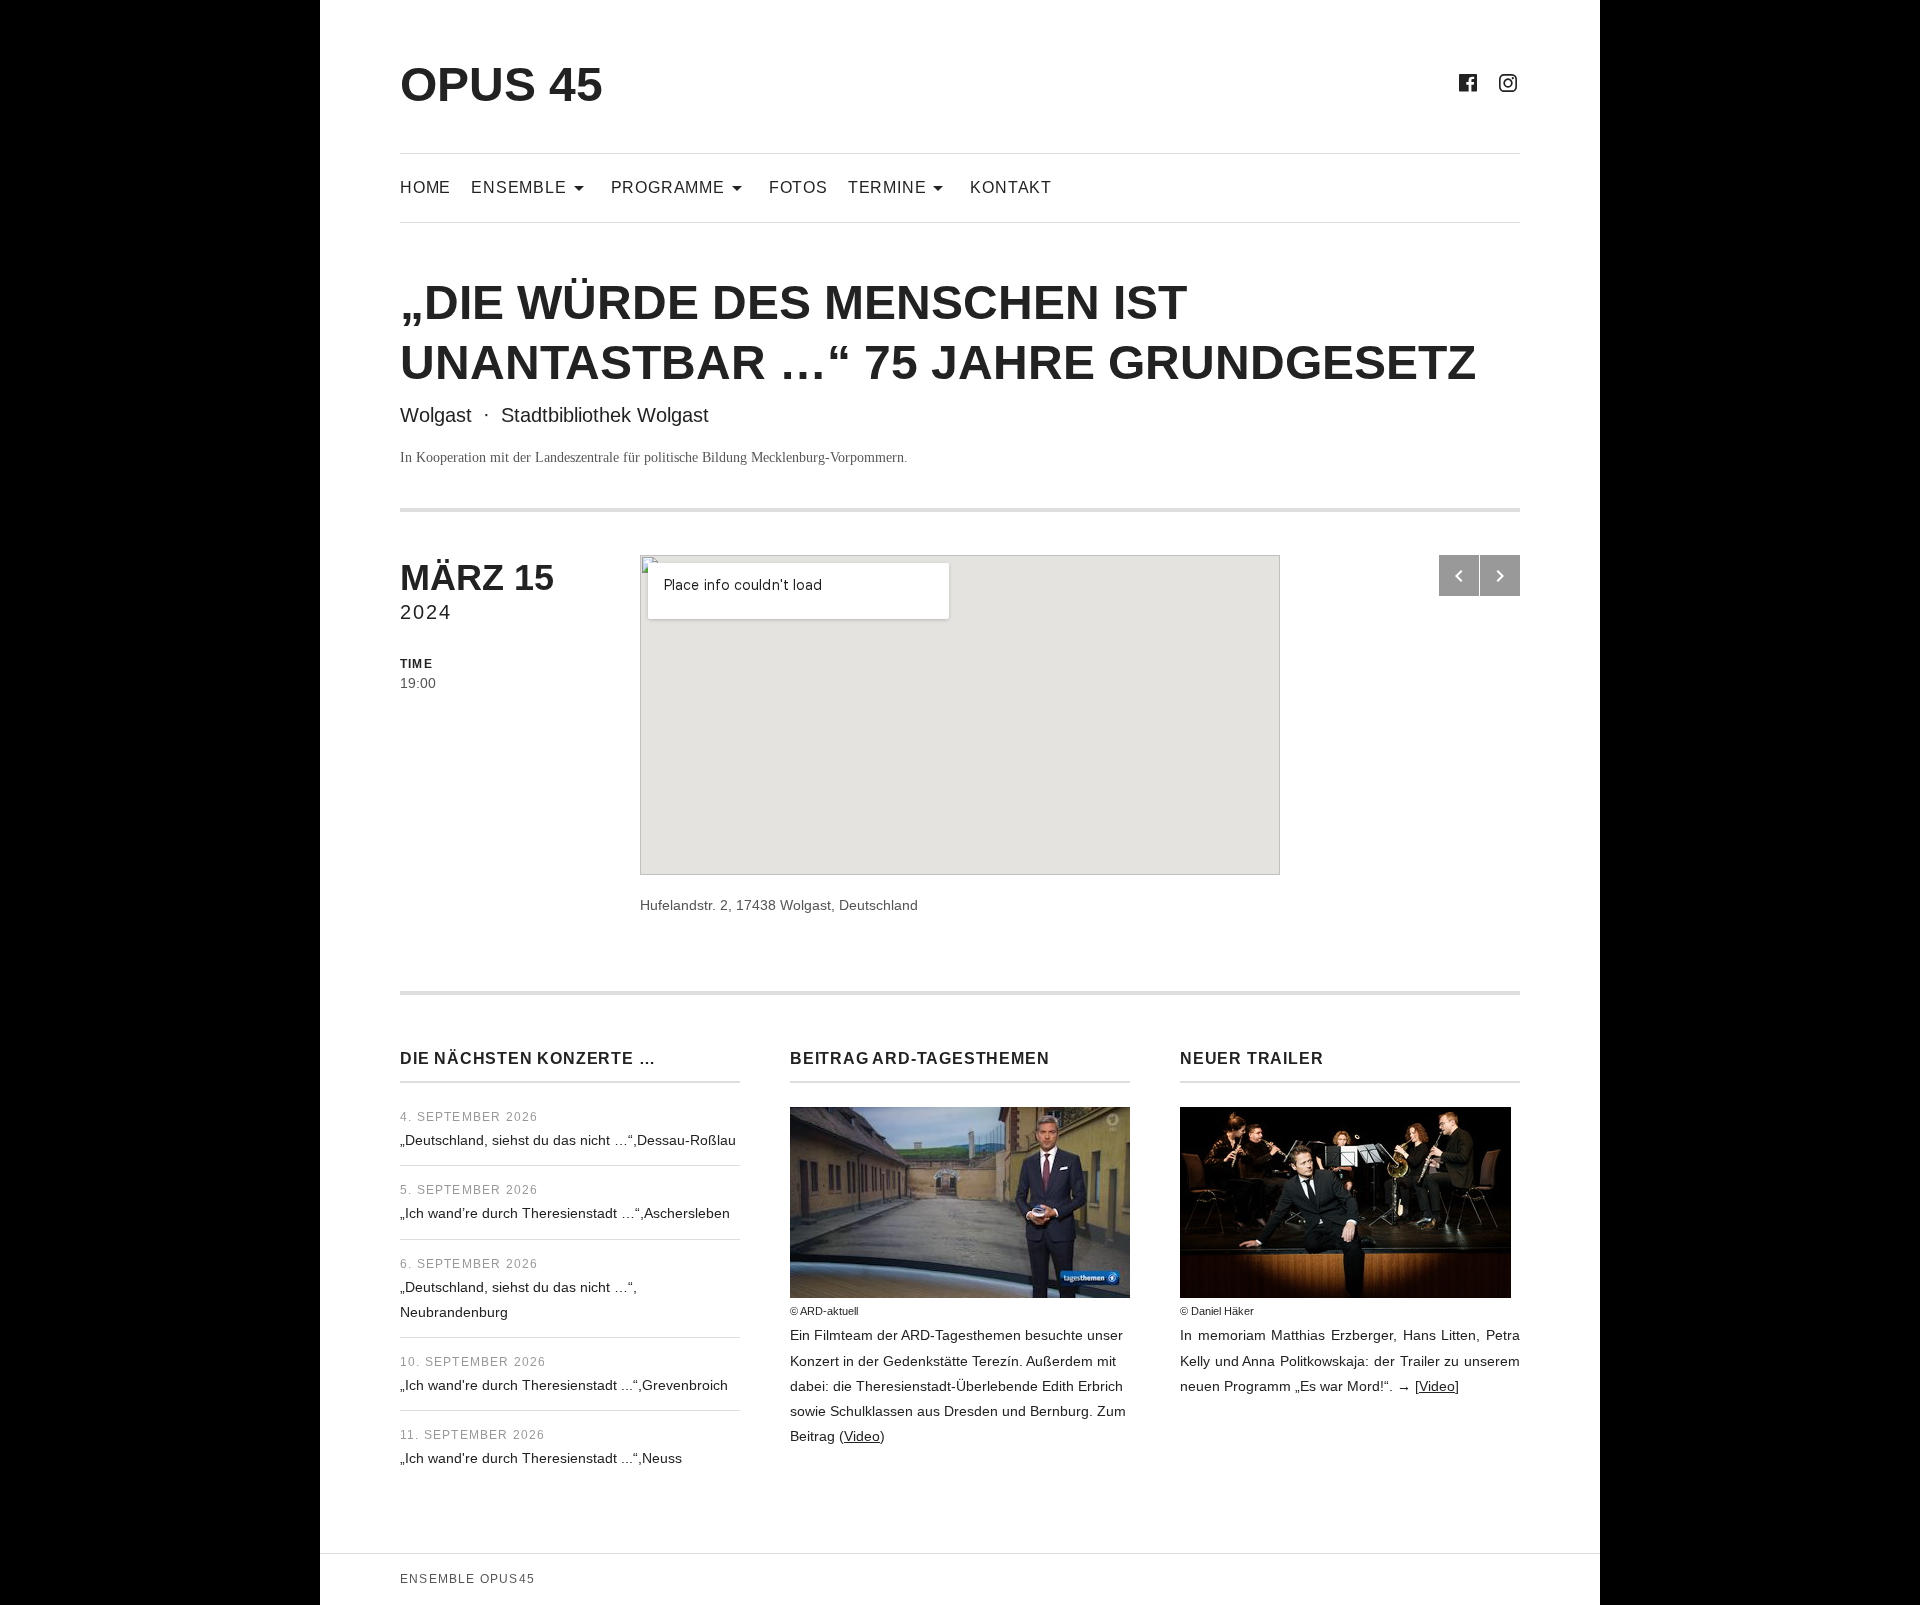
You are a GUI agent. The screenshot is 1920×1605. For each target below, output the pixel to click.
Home (425, 187)
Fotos (798, 187)
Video (862, 1436)
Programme (680, 186)
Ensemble (530, 186)
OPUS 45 (501, 84)
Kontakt (1011, 187)
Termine (899, 186)
